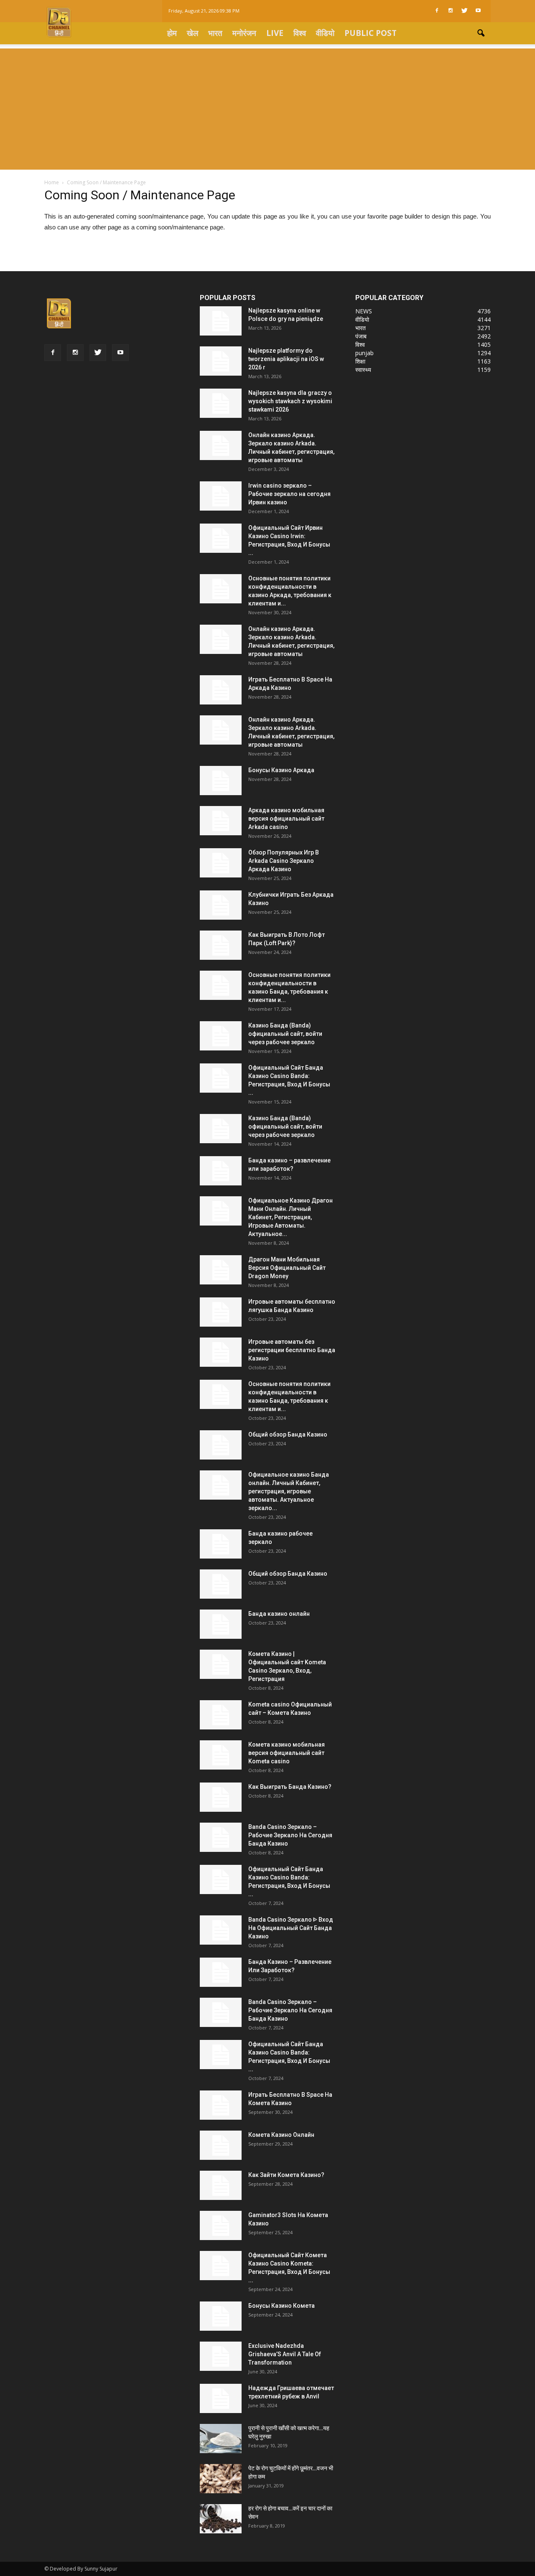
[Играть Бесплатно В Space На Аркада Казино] (221, 690)
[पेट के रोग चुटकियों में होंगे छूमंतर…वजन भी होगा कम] (221, 2479)
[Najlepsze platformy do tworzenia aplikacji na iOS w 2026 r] (221, 361)
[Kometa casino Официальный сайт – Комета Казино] (221, 1715)
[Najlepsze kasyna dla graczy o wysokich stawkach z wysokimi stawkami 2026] (221, 403)
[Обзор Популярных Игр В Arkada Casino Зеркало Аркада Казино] (221, 863)
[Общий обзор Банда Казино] (221, 1445)
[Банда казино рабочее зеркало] (221, 1544)
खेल (192, 33)
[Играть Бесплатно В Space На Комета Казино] (221, 2105)
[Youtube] (478, 11)
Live (275, 33)
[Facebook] (437, 11)
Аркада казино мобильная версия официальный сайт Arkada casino (286, 819)
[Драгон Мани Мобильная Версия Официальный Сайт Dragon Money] (221, 1270)
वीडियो (325, 33)
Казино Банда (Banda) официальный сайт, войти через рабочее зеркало (285, 1034)
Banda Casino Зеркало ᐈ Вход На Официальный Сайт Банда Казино (291, 1928)
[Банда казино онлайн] (221, 1624)
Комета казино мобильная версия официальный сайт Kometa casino (287, 1753)
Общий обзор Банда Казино (288, 1434)
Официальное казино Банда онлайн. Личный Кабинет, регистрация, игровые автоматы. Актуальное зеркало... (289, 1491)
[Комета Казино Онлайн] (221, 2145)
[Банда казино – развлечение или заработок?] (221, 1171)
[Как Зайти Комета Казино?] (221, 2185)
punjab (364, 353)
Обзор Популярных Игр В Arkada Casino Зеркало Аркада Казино (284, 861)
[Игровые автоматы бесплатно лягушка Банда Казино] (221, 1312)
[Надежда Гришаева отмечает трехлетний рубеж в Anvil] (221, 2398)
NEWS (364, 311)
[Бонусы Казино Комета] (221, 2316)
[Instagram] (451, 11)
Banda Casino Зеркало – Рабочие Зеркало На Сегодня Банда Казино (290, 1835)
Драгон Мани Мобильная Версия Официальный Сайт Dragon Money (287, 1268)
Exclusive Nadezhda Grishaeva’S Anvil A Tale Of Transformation (285, 2354)
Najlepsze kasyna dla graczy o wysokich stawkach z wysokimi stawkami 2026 (290, 401)
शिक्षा (360, 361)
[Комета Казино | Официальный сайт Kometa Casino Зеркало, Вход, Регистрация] (221, 1664)
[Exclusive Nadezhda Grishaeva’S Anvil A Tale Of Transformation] (221, 2356)
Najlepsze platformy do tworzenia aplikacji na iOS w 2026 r (286, 359)
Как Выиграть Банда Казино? (290, 1787)
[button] (481, 33)
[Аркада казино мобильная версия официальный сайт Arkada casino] (221, 821)
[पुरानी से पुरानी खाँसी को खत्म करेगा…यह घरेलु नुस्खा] (221, 2439)
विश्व (300, 33)
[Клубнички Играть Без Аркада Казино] (221, 905)
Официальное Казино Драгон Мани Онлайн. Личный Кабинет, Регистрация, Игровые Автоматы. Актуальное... (290, 1217)
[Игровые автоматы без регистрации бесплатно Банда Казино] (221, 1352)
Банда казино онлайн (279, 1614)
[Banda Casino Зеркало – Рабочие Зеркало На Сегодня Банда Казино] (221, 1837)
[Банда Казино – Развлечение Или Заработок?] (221, 1972)
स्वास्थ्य (363, 370)
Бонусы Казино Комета (282, 2306)
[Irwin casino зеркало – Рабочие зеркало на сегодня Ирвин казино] (221, 496)
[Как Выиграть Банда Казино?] (221, 1797)
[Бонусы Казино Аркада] (221, 781)
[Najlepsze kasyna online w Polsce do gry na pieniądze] (221, 321)
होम (172, 33)
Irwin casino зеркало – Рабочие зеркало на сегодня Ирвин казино (289, 494)
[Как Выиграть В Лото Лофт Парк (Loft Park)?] (221, 945)
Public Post (371, 33)
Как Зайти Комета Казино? (286, 2175)
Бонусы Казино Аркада (281, 770)
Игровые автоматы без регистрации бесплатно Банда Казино (292, 1350)
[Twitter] (464, 11)
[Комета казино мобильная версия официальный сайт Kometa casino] (221, 1755)
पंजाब (361, 336)
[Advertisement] (267, 107)
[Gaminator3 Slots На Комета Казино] (221, 2225)
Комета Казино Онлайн (281, 2135)
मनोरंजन (244, 33)
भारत (215, 33)
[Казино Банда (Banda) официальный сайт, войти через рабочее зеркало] (221, 1036)
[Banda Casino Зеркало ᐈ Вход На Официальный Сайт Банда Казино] (221, 1930)
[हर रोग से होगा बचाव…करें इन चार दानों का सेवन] (221, 2519)
